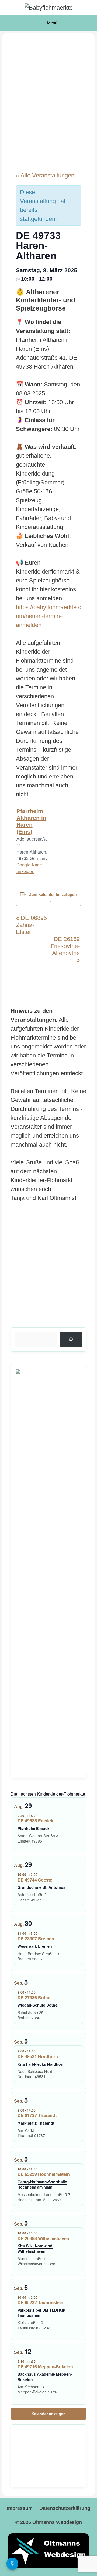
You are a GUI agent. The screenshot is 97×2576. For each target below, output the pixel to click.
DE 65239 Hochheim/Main (44, 2174)
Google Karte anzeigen (29, 868)
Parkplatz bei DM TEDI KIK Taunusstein (41, 2313)
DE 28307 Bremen (36, 1939)
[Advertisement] (48, 99)
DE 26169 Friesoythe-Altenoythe (65, 950)
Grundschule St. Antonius (41, 1887)
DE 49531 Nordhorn (38, 2056)
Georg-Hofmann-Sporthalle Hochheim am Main (42, 2184)
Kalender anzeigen (49, 2414)
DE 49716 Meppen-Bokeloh (45, 2367)
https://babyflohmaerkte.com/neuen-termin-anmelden (48, 616)
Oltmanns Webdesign (57, 2522)
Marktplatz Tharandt (36, 2123)
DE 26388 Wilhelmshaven (43, 2238)
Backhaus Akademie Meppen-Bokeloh (45, 2377)
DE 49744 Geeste (35, 1880)
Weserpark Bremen (35, 1946)
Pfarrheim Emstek (34, 1828)
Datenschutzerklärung (65, 2508)
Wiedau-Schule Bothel (38, 2005)
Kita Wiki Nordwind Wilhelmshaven (35, 2248)
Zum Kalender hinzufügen (53, 894)
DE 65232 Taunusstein (40, 2302)
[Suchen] (71, 1340)
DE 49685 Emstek (35, 1821)
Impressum (20, 2508)
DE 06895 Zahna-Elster (31, 925)
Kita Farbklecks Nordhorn (41, 2064)
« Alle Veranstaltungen (45, 175)
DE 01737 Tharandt (37, 2115)
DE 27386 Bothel (34, 1997)
